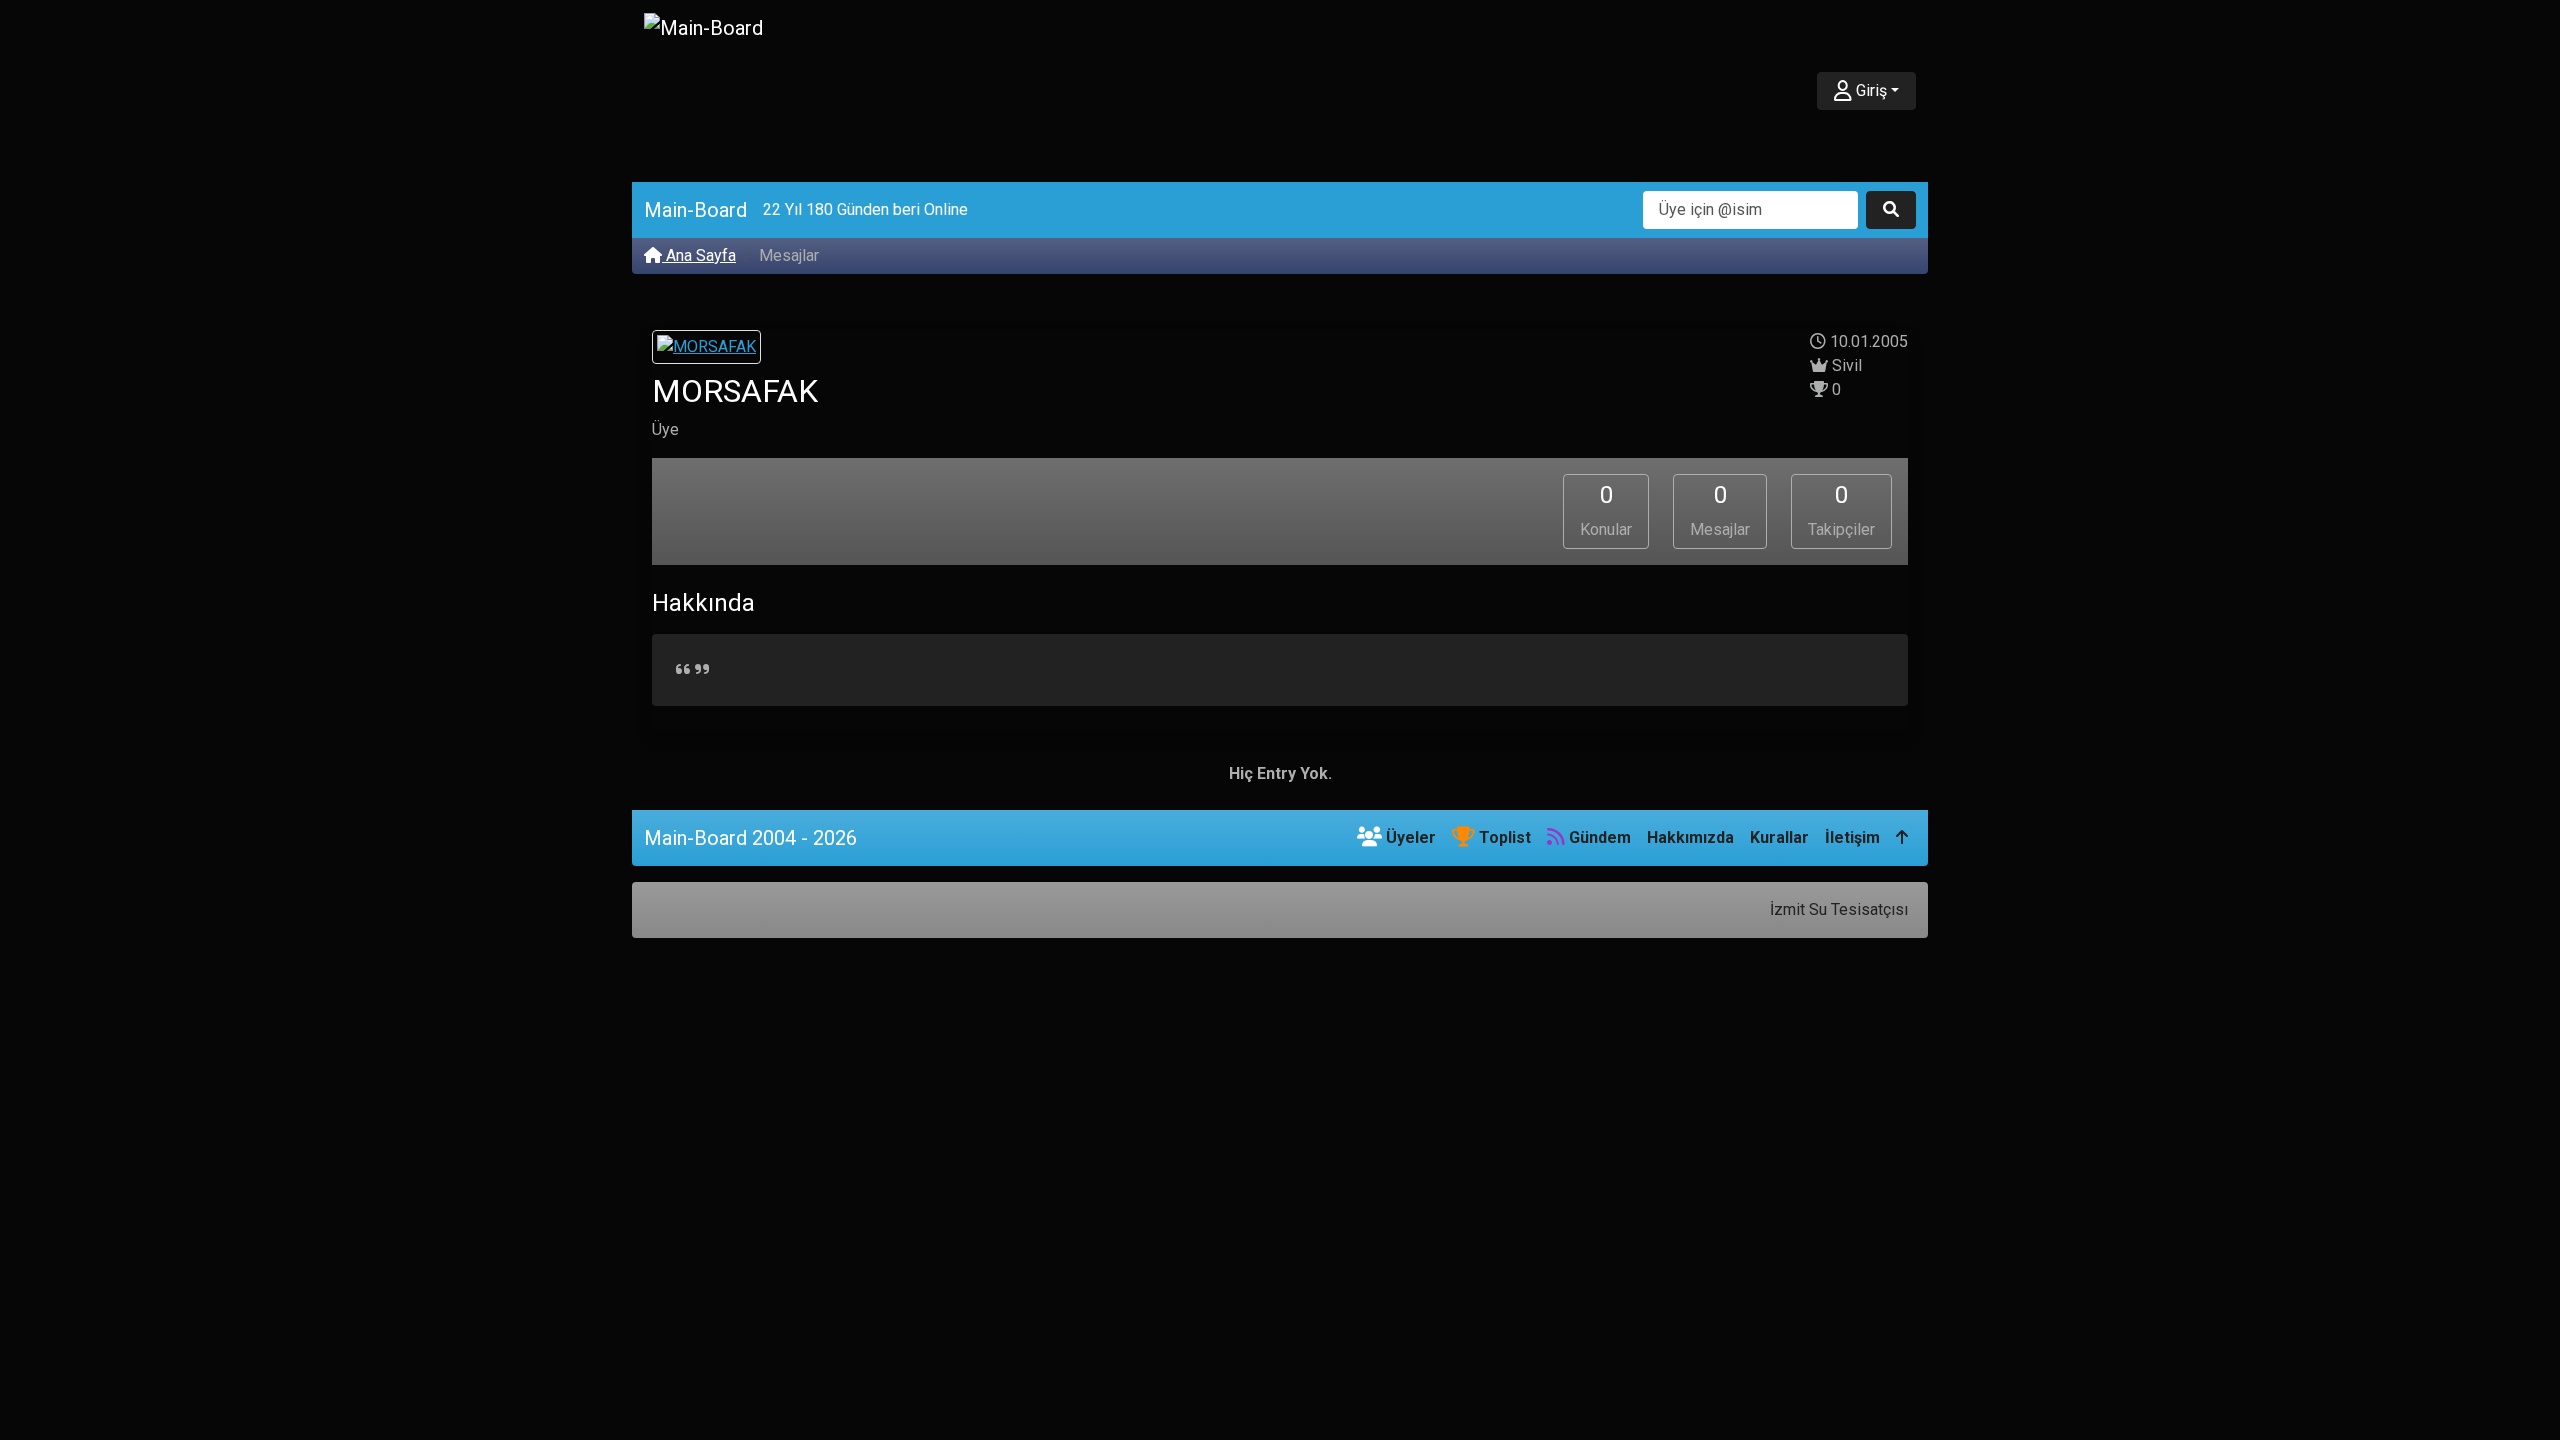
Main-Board (695, 210)
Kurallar (1779, 837)
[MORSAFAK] (706, 349)
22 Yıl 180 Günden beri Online (865, 209)
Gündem (1598, 837)
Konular (1606, 510)
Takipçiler (1841, 510)
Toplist (1503, 837)
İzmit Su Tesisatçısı (1839, 909)
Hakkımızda (1690, 837)
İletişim (1852, 837)
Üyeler (1409, 837)
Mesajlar (1720, 510)
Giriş (1869, 90)
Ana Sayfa (699, 255)
